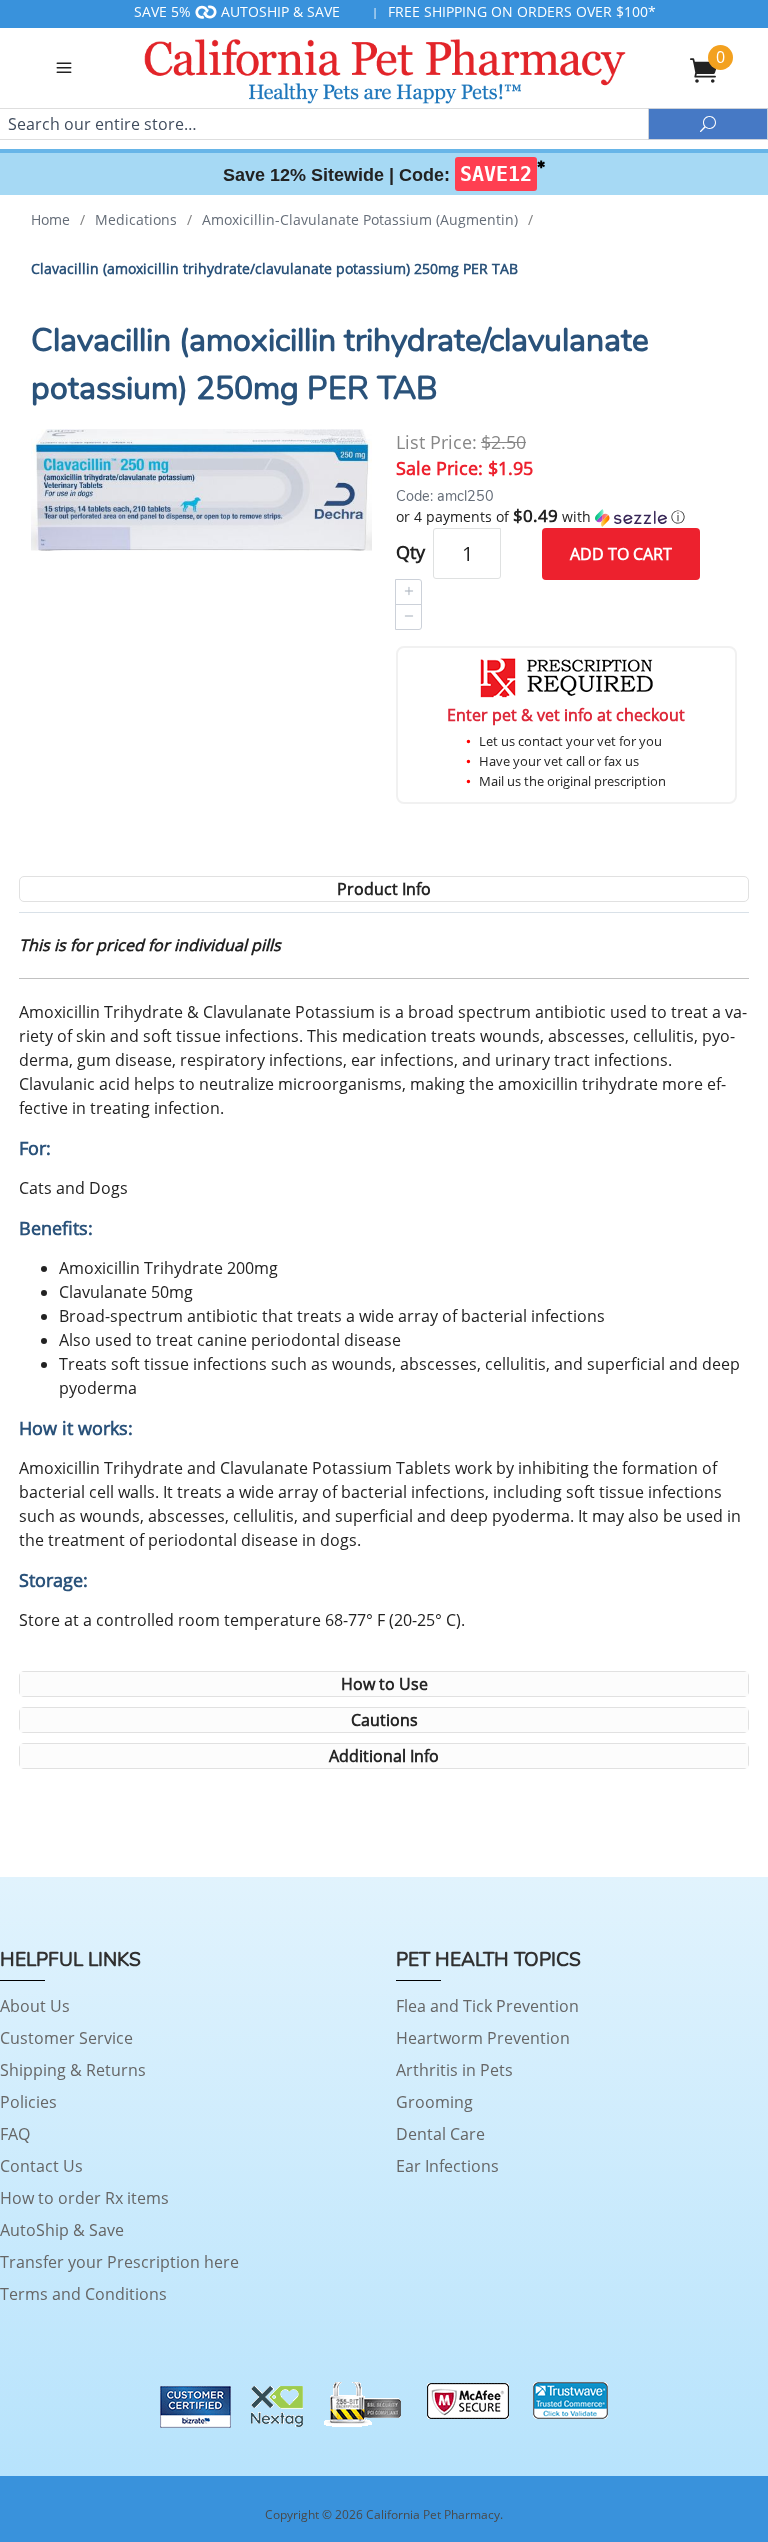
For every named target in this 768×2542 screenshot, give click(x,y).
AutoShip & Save (62, 2230)
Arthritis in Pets (454, 2070)
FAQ (15, 2134)
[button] (566, 517)
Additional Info (384, 1756)
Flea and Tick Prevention (487, 2006)
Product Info (384, 889)
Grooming (434, 2102)
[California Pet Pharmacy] (384, 68)
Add (621, 554)
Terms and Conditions (83, 2294)
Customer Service (66, 2038)
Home (50, 219)
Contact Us (41, 2166)
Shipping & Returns (73, 2070)
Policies (28, 2102)
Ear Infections (447, 2166)
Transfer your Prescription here (119, 2262)
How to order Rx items (84, 2198)
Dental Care (440, 2134)
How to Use (384, 1684)
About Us (35, 2006)
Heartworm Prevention (483, 2038)
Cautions (384, 1720)
